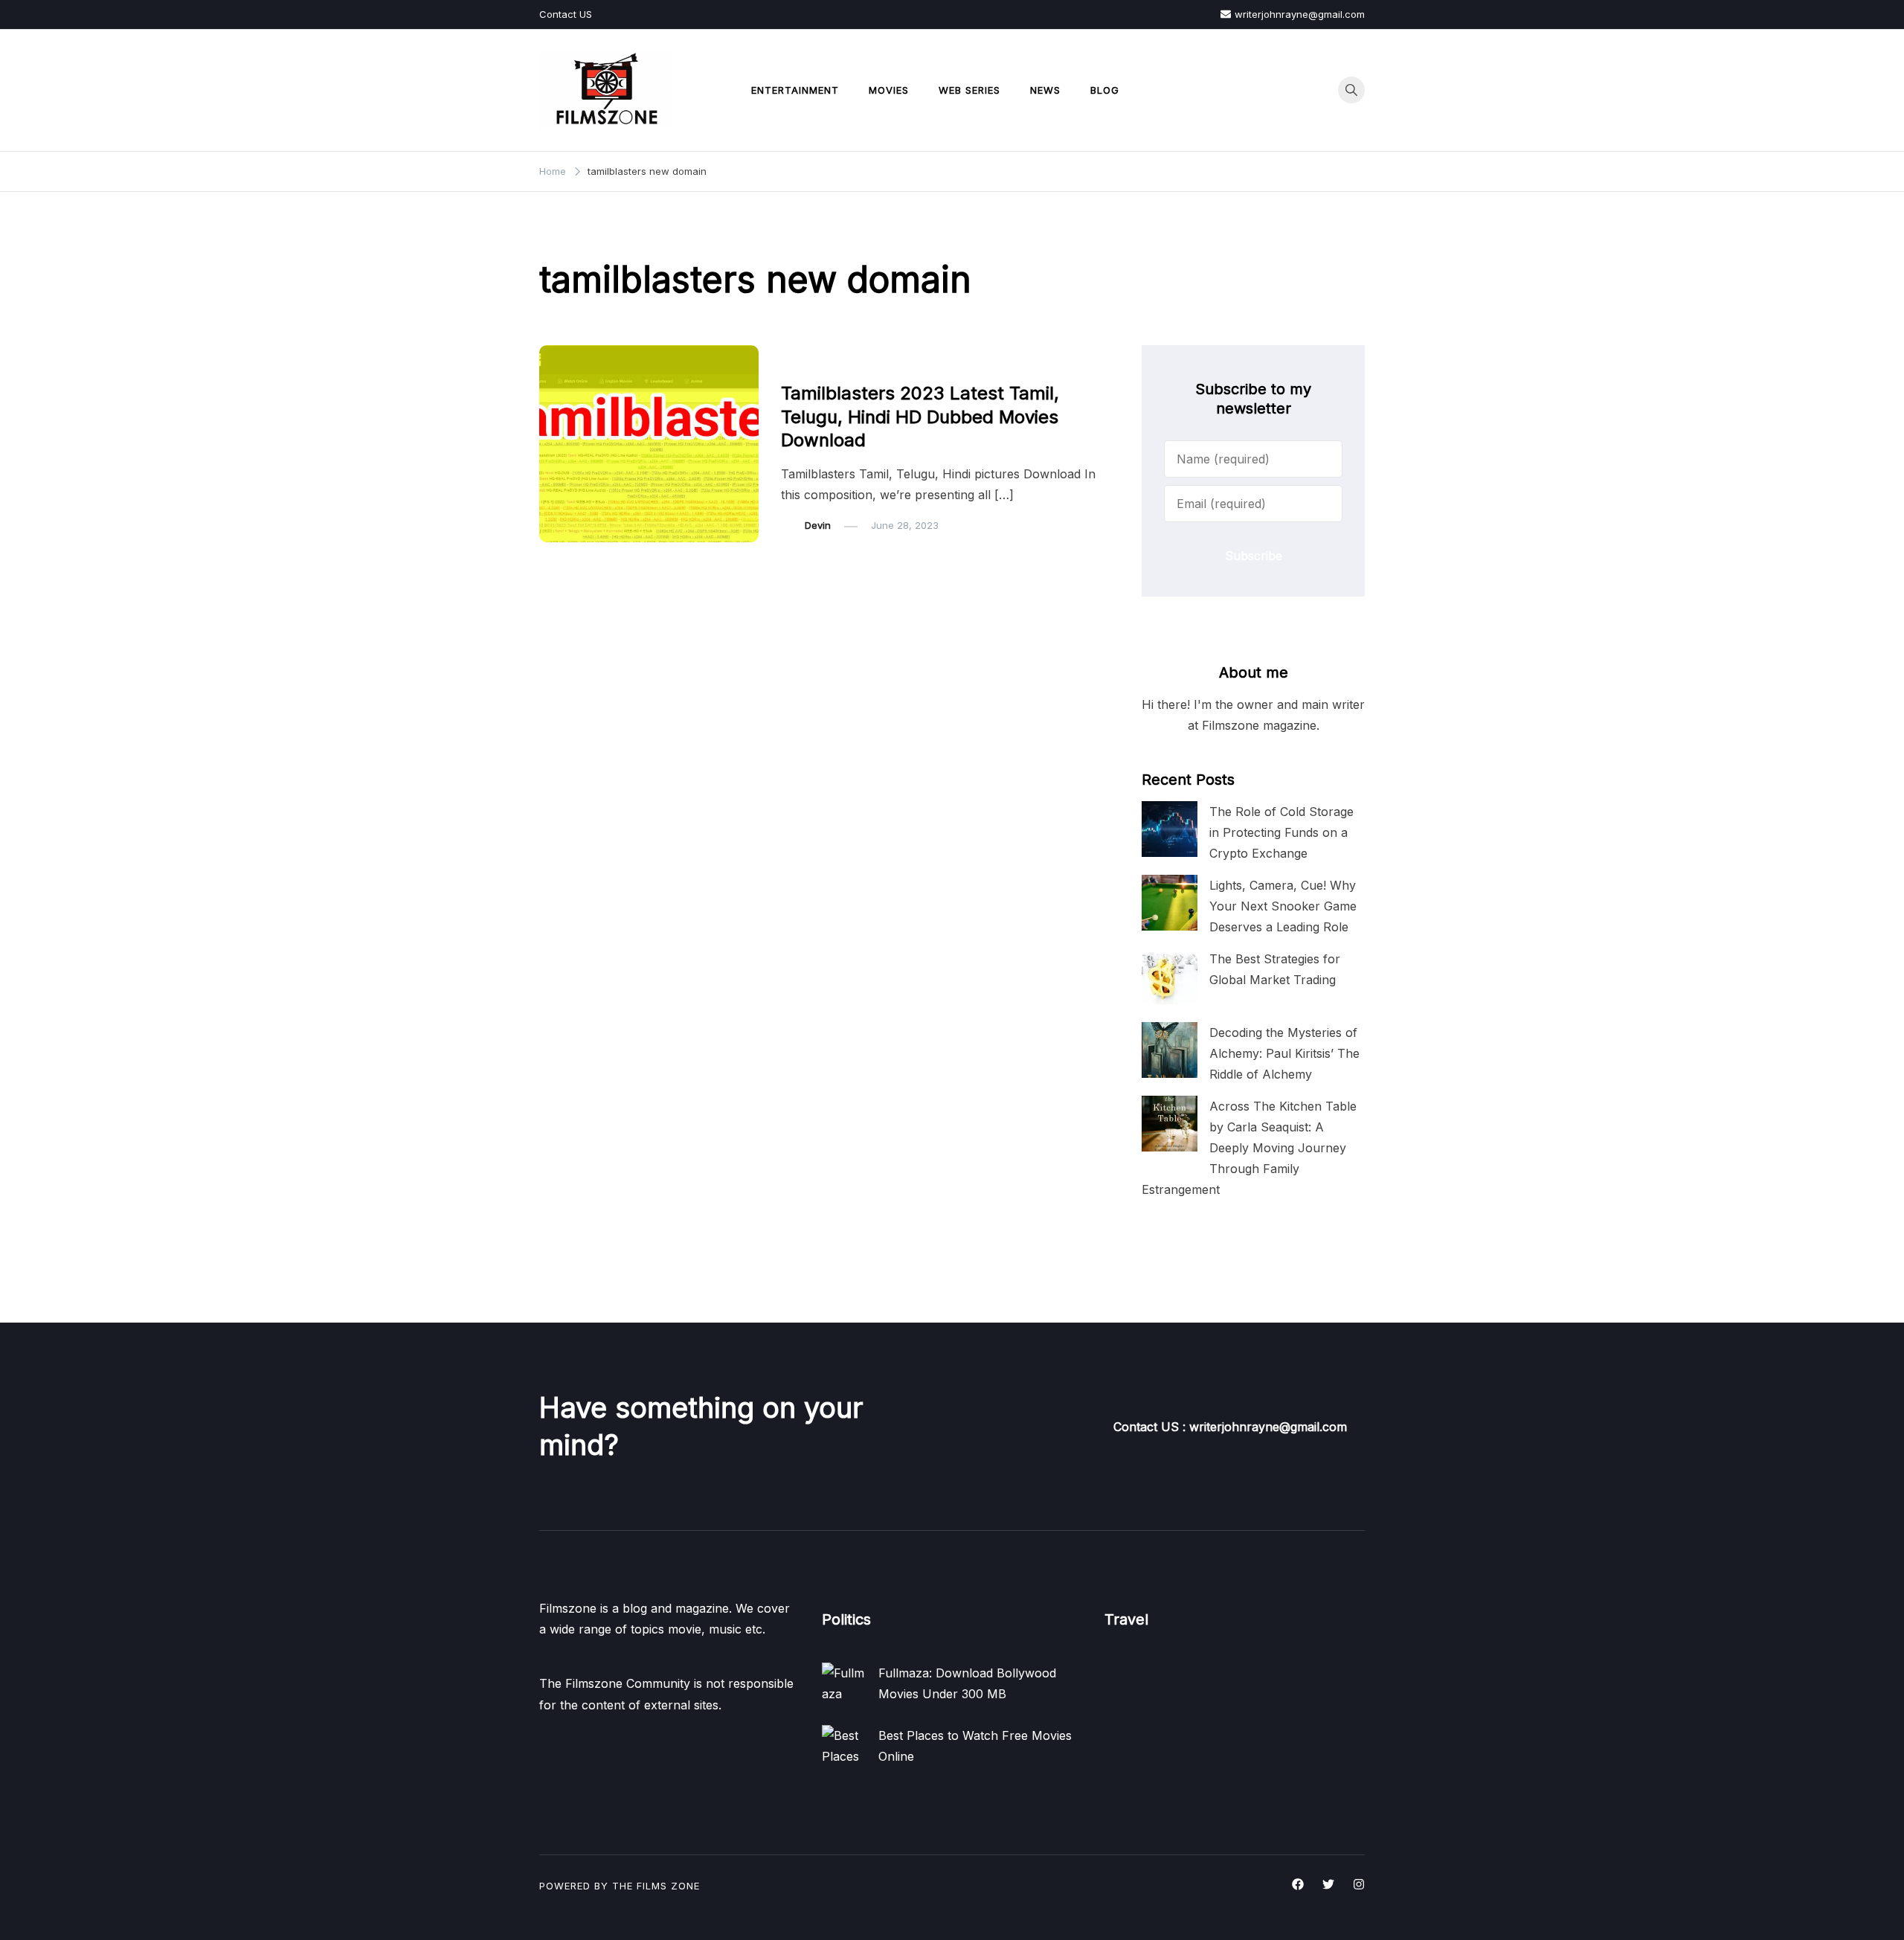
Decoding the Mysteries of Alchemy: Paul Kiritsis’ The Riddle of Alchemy (1284, 1053)
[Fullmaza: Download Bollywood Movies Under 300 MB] (844, 1685)
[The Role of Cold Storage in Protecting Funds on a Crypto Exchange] (1170, 829)
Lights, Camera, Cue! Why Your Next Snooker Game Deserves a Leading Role (1283, 906)
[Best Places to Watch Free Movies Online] (844, 1747)
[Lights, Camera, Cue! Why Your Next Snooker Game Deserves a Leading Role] (1170, 903)
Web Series (969, 90)
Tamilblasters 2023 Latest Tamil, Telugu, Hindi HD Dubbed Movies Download (920, 416)
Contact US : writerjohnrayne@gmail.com (1230, 1427)
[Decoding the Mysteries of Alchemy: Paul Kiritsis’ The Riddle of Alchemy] (1170, 1050)
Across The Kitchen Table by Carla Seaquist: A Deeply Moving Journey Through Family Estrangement (1249, 1148)
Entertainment (795, 90)
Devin (818, 525)
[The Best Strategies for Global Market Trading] (1170, 976)
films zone (668, 1886)
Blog (1105, 90)
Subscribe (1254, 556)
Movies (889, 90)
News (1045, 90)
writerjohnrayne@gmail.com (1300, 14)
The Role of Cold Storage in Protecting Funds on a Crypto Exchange (1281, 832)
